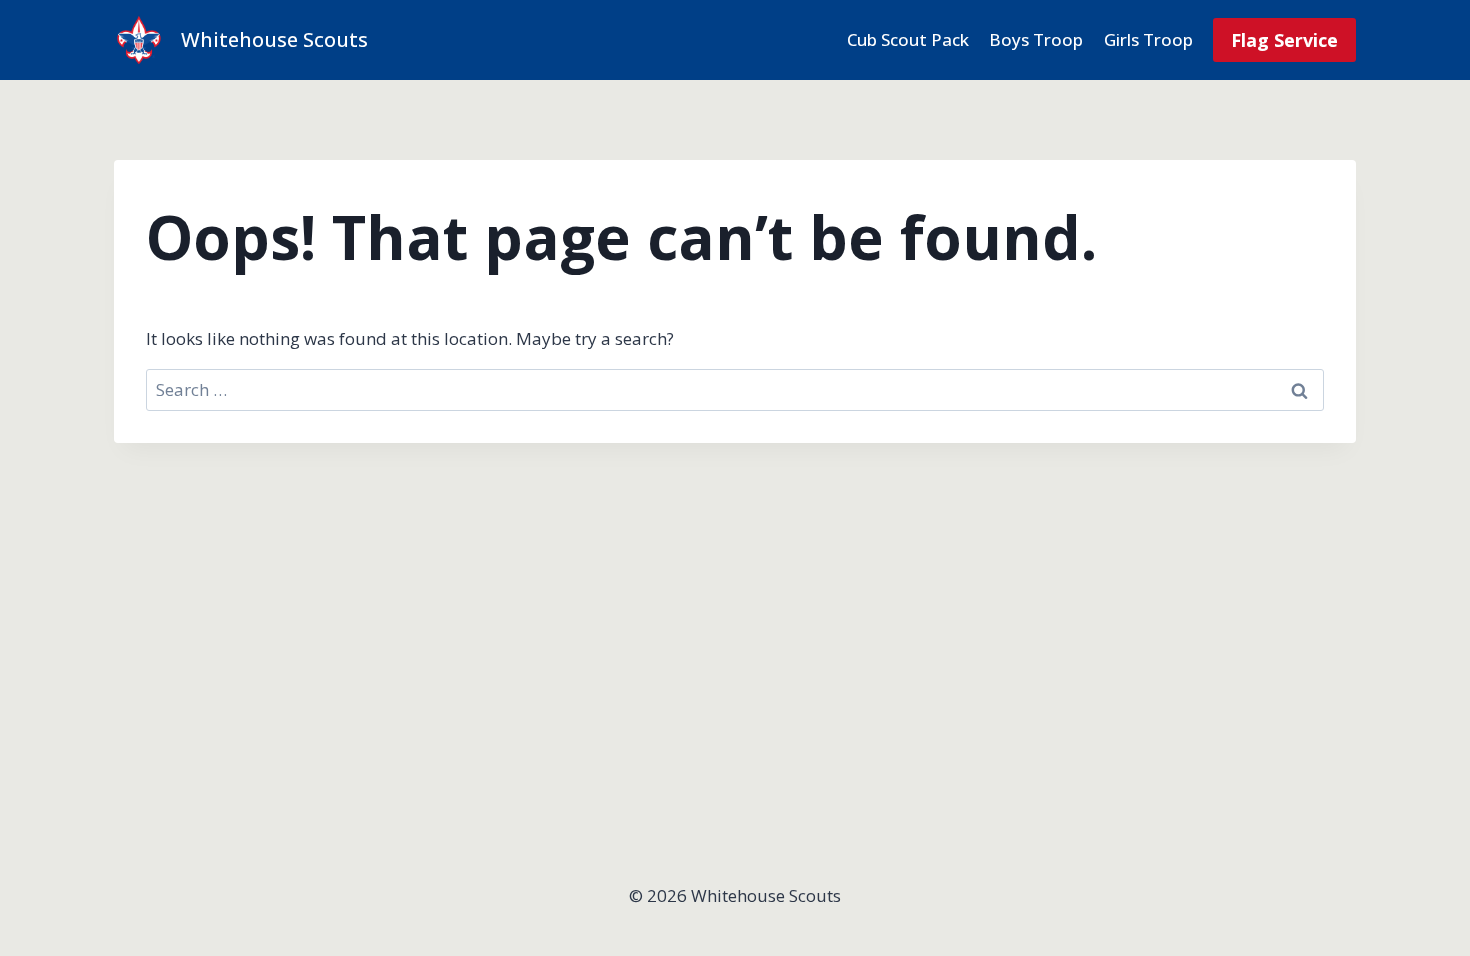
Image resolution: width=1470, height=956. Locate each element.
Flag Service (1284, 40)
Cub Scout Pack (908, 39)
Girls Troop (1148, 39)
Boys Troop (1036, 39)
